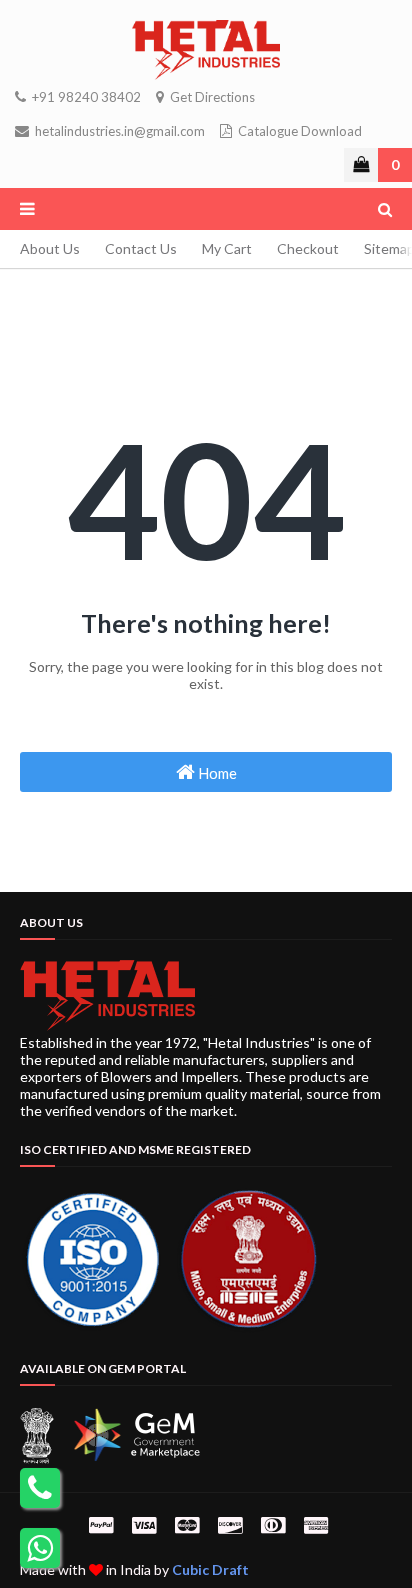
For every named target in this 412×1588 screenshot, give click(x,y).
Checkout (308, 248)
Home (216, 773)
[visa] (144, 1524)
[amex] (313, 1524)
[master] (187, 1524)
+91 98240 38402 (85, 97)
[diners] (273, 1524)
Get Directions (211, 97)
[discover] (230, 1524)
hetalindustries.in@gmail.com (118, 131)
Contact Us (141, 248)
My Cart (227, 248)
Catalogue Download (298, 131)
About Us (50, 248)
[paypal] (101, 1524)
